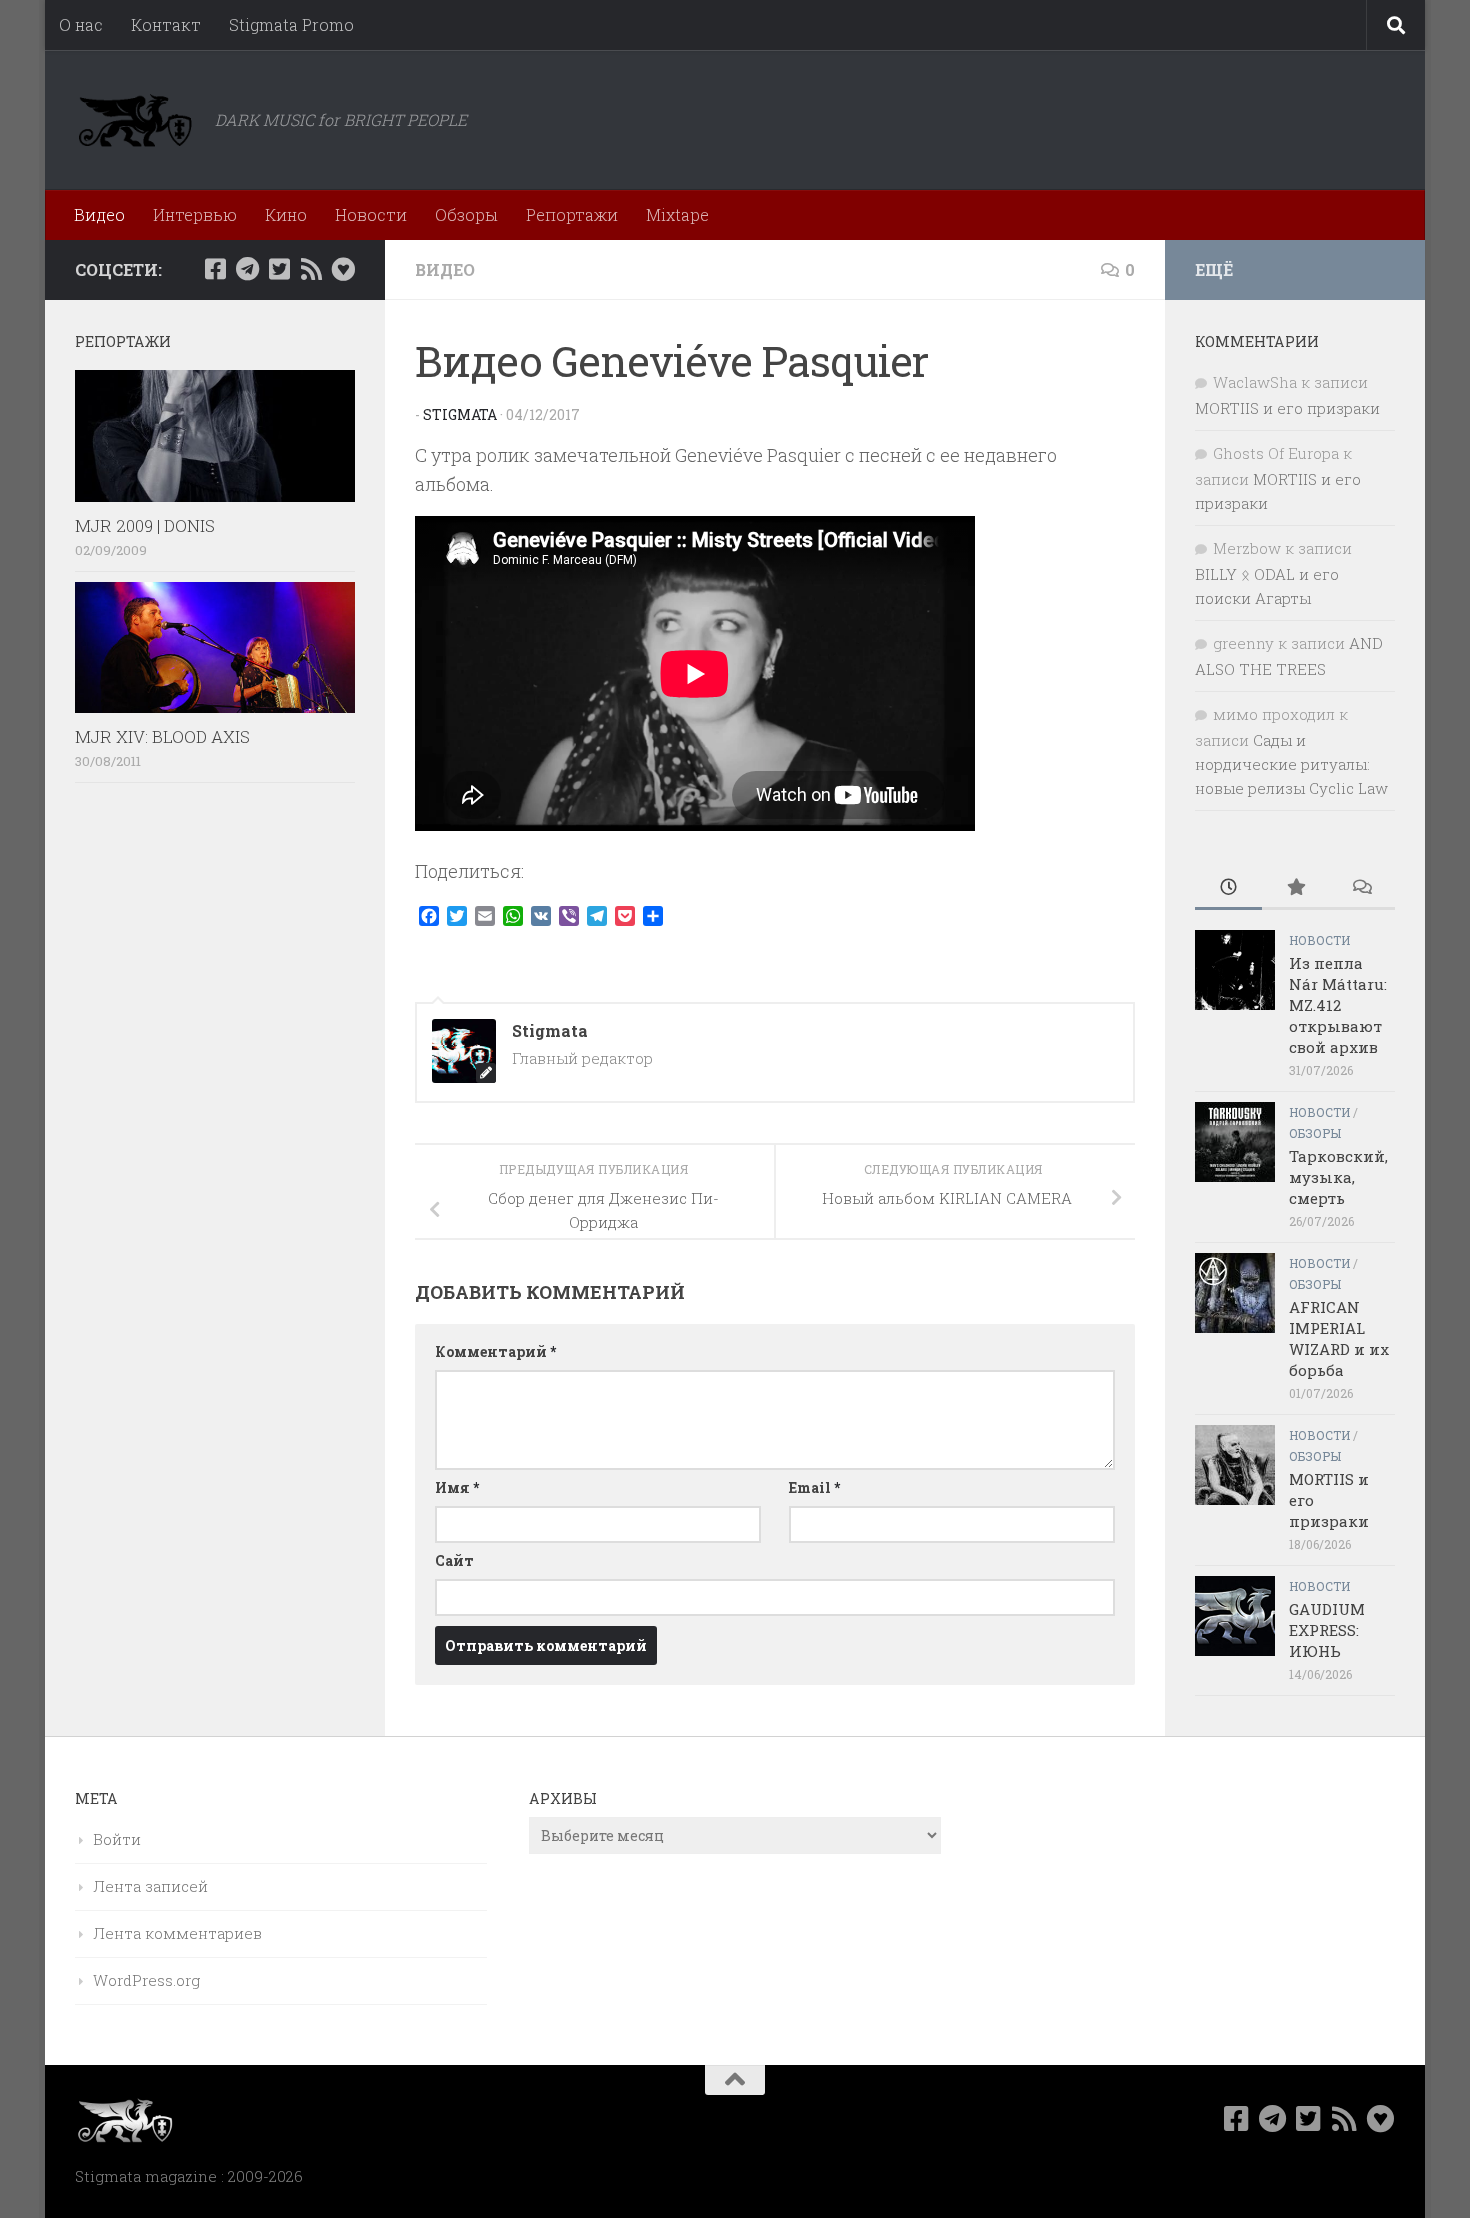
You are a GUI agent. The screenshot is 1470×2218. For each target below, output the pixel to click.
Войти (117, 1839)
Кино (286, 214)
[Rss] (311, 269)
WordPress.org (146, 1980)
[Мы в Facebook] (215, 269)
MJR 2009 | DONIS (145, 525)
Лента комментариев (177, 1933)
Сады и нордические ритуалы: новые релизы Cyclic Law (1291, 764)
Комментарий (495, 1351)
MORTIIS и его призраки (1287, 408)
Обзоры (466, 214)
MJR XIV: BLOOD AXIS (162, 736)
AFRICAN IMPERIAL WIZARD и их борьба (1339, 1338)
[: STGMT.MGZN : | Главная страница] (135, 120)
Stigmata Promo (291, 24)
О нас (81, 24)
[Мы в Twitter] (279, 269)
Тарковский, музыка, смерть (1338, 1177)
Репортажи (572, 214)
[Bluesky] (343, 269)
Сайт (454, 1560)
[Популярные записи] (1295, 888)
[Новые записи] (1228, 888)
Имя (457, 1487)
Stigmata (460, 414)
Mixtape (677, 214)
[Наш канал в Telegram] (247, 269)
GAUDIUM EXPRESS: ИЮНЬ (1327, 1630)
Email (814, 1487)
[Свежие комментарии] (1361, 888)
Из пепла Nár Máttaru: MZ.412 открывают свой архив (1338, 1005)
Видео (99, 214)
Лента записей (150, 1886)
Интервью (195, 214)
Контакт (166, 24)
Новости (371, 214)
